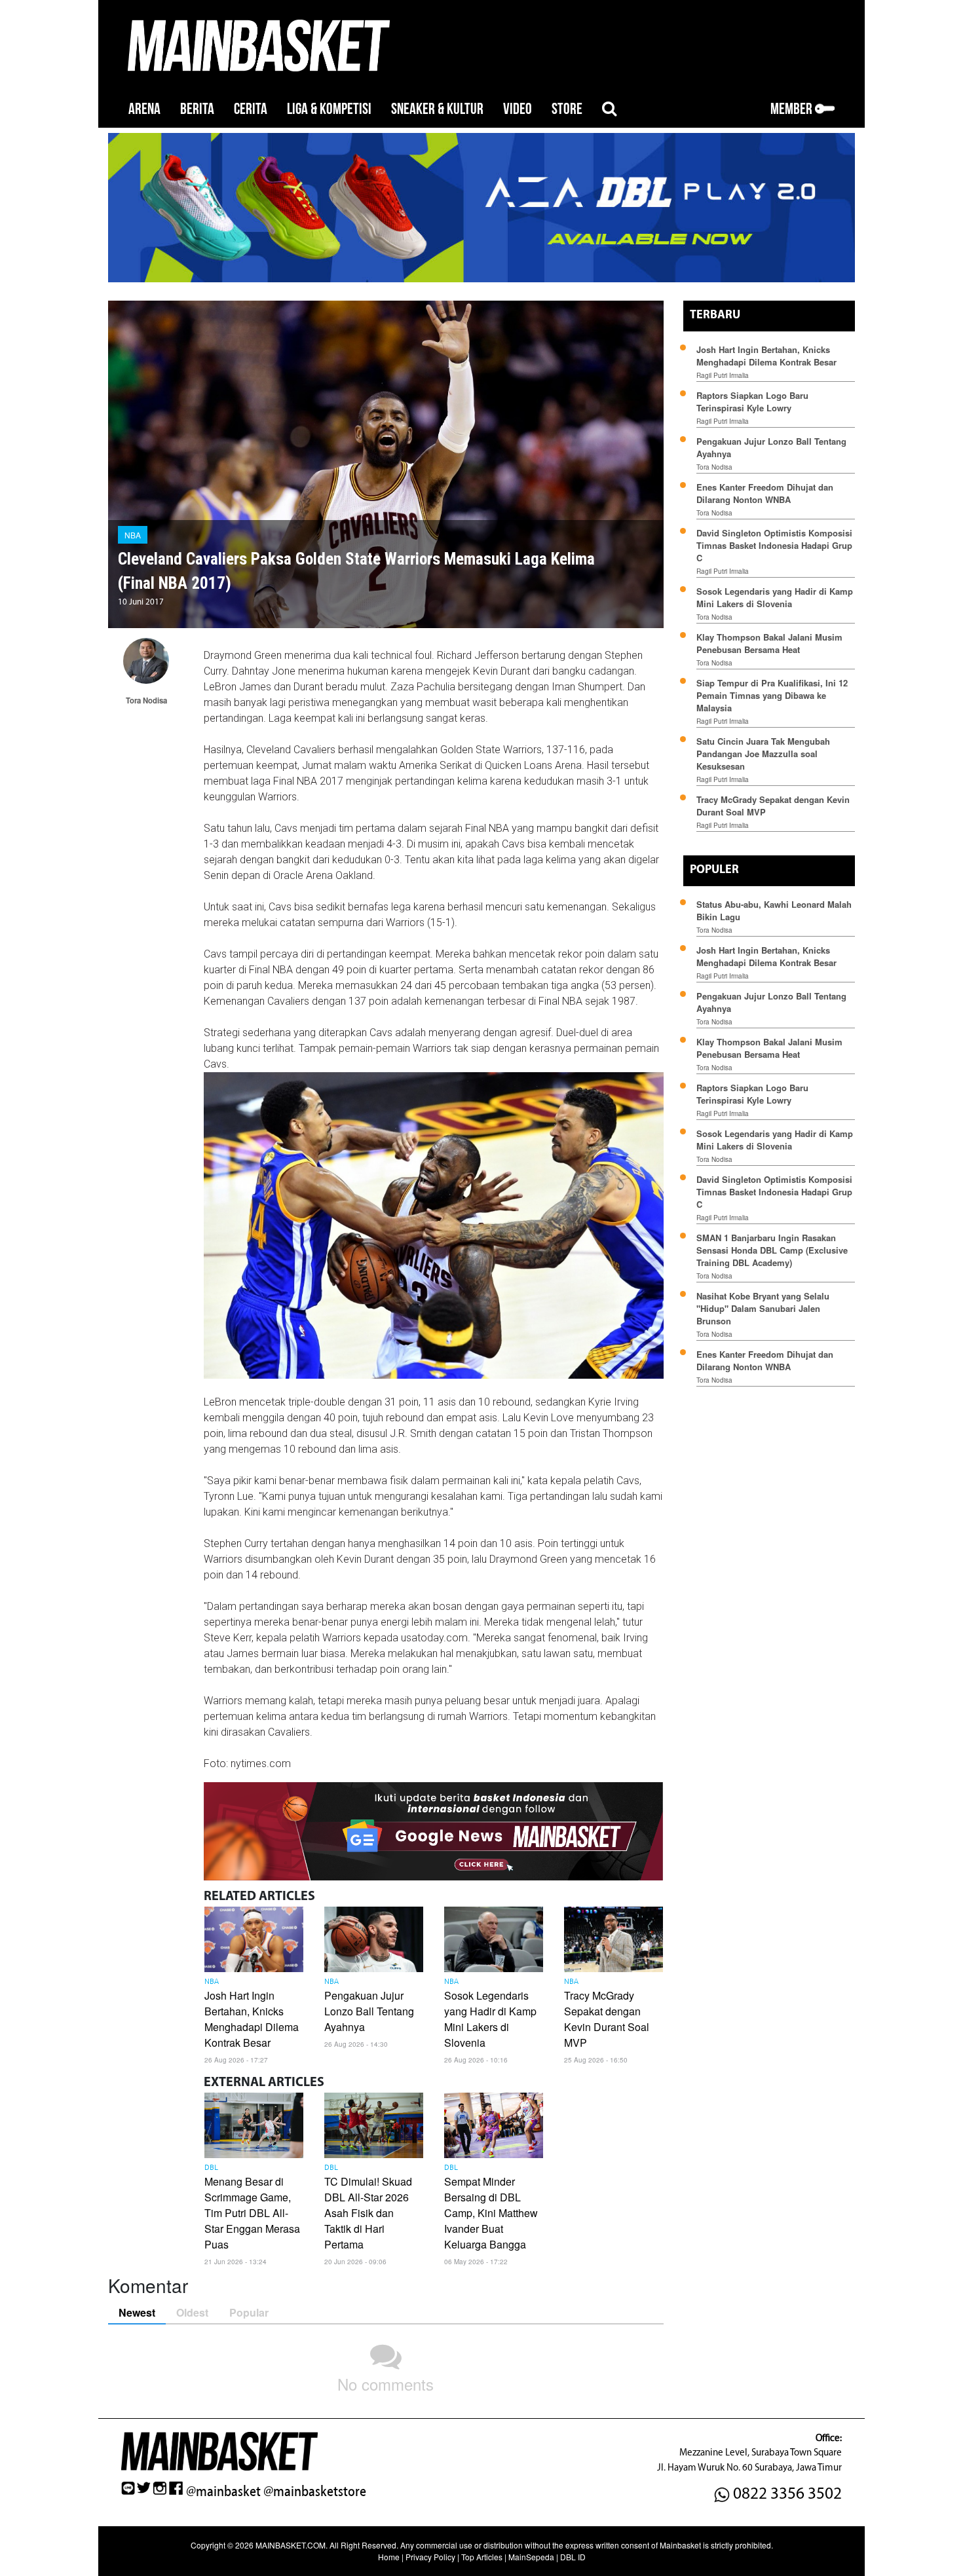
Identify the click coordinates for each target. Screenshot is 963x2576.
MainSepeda (531, 2557)
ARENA (144, 109)
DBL (211, 2168)
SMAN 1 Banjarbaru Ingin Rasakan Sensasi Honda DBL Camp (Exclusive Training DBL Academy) (772, 1250)
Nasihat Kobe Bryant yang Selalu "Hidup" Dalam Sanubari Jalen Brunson (763, 1308)
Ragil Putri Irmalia (723, 375)
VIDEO (518, 109)
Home (389, 2557)
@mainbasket (223, 2492)
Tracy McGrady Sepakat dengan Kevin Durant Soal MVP (607, 2019)
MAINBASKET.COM (291, 2545)
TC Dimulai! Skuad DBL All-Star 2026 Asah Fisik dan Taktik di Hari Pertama (368, 2213)
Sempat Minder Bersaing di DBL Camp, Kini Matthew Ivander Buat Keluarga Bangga (491, 2213)
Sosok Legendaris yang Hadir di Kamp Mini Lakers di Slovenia (490, 2019)
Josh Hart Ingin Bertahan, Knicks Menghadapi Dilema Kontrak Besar (252, 2019)
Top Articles (482, 2557)
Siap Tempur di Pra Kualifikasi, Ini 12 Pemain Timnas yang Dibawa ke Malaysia (772, 695)
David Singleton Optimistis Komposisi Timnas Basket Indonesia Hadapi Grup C (774, 545)
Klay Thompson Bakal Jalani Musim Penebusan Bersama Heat (769, 643)
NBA (133, 535)
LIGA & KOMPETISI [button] (329, 109)
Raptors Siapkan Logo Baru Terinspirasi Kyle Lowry (752, 401)
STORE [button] (567, 109)
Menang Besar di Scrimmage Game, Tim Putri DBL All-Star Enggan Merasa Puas (252, 2213)
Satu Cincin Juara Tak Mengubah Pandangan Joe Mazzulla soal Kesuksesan (763, 754)
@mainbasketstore (315, 2492)
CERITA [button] (251, 109)
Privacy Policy (430, 2557)
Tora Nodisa (714, 467)
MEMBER (793, 109)
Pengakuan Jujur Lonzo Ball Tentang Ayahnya (369, 2011)
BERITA (197, 109)
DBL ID (573, 2557)
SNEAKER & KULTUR (437, 109)
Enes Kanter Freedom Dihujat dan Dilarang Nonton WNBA (765, 493)
